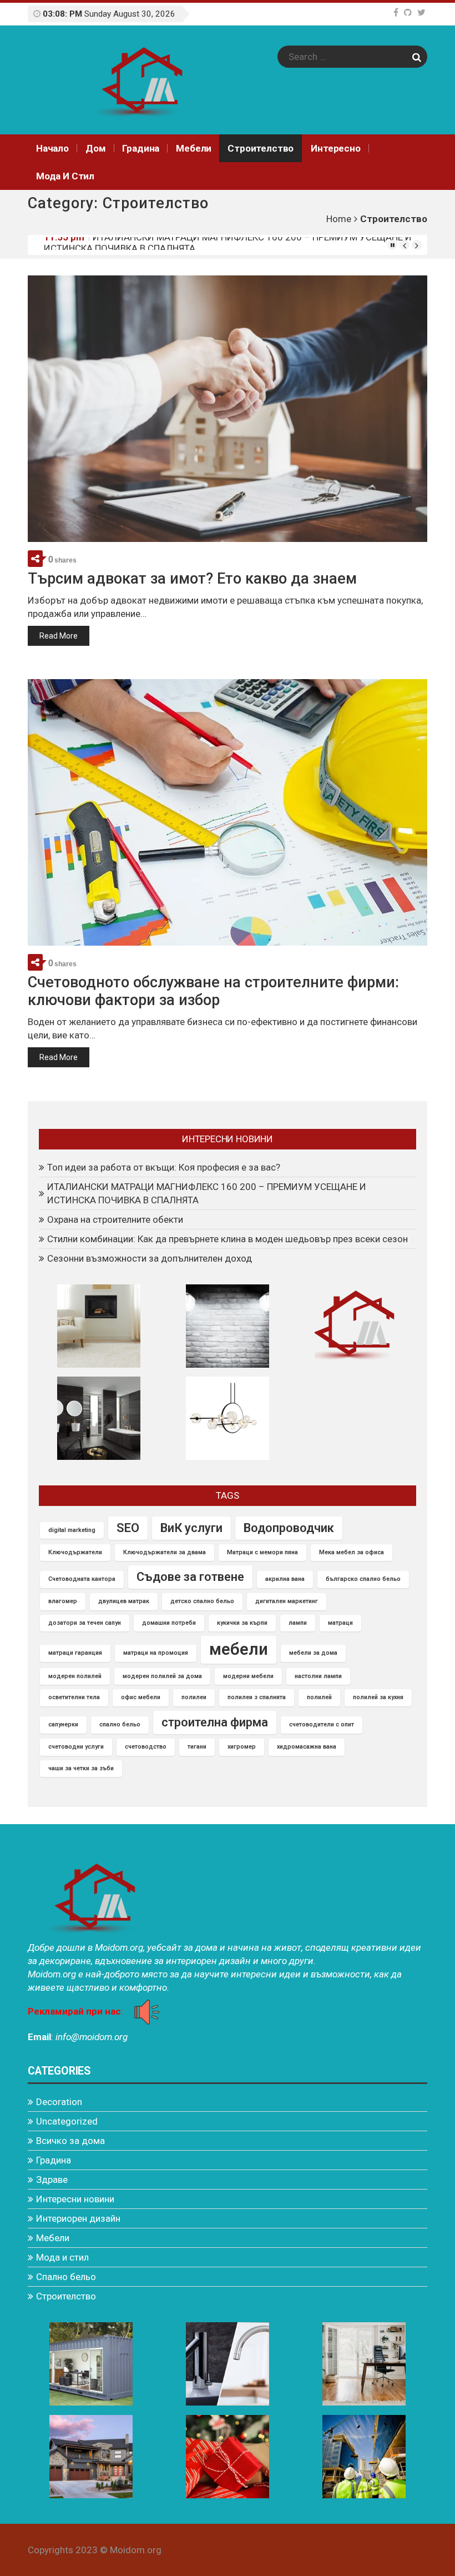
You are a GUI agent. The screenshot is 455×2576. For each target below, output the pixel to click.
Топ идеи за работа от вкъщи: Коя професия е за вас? (164, 1167)
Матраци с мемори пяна (262, 1552)
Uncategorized (67, 2121)
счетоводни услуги (76, 1747)
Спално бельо (66, 2277)
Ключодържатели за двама (165, 1552)
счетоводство (146, 1747)
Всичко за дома (70, 2141)
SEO (128, 1528)
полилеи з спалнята (257, 1697)
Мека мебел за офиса (352, 1552)
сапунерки (63, 1724)
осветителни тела (74, 1697)
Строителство (261, 148)
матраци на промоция (156, 1653)
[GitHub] (408, 12)
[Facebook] (396, 12)
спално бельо (120, 1724)
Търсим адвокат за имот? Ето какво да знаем (192, 579)
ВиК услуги (191, 1528)
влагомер (63, 1601)
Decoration (59, 2102)
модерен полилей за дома (162, 1676)
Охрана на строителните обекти (160, 244)
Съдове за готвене (190, 1577)
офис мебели (141, 1697)
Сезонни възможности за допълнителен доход (150, 1258)
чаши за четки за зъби (81, 1768)
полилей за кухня (378, 1697)
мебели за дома (313, 1653)
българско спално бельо (363, 1579)
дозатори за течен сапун (85, 1623)
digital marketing (72, 1530)
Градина (141, 148)
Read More (59, 636)
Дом (96, 148)
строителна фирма (215, 1722)
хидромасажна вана (307, 1747)
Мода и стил (65, 176)
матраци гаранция (75, 1653)
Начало (52, 148)
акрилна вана (285, 1579)
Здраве (52, 2180)
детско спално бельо (202, 1601)
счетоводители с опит (322, 1724)
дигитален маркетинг (287, 1601)
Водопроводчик (289, 1528)
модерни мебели (248, 1676)
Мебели (194, 148)
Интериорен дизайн (78, 2218)
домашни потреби (169, 1623)
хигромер (242, 1747)
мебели (239, 1649)
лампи (298, 1623)
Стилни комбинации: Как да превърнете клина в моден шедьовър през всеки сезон (228, 1239)
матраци (340, 1623)
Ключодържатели (75, 1552)
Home (339, 219)
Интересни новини (75, 2199)
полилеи (194, 1697)
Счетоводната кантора (82, 1579)
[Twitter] (421, 12)
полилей (319, 1697)
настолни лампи (318, 1676)
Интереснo (335, 148)
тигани (197, 1747)
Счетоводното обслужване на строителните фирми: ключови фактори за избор (213, 991)
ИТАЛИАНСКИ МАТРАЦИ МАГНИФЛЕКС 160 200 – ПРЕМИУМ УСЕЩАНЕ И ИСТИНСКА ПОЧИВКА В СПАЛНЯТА (207, 1193)
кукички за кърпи (242, 1623)
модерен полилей (75, 1676)
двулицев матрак (124, 1601)
